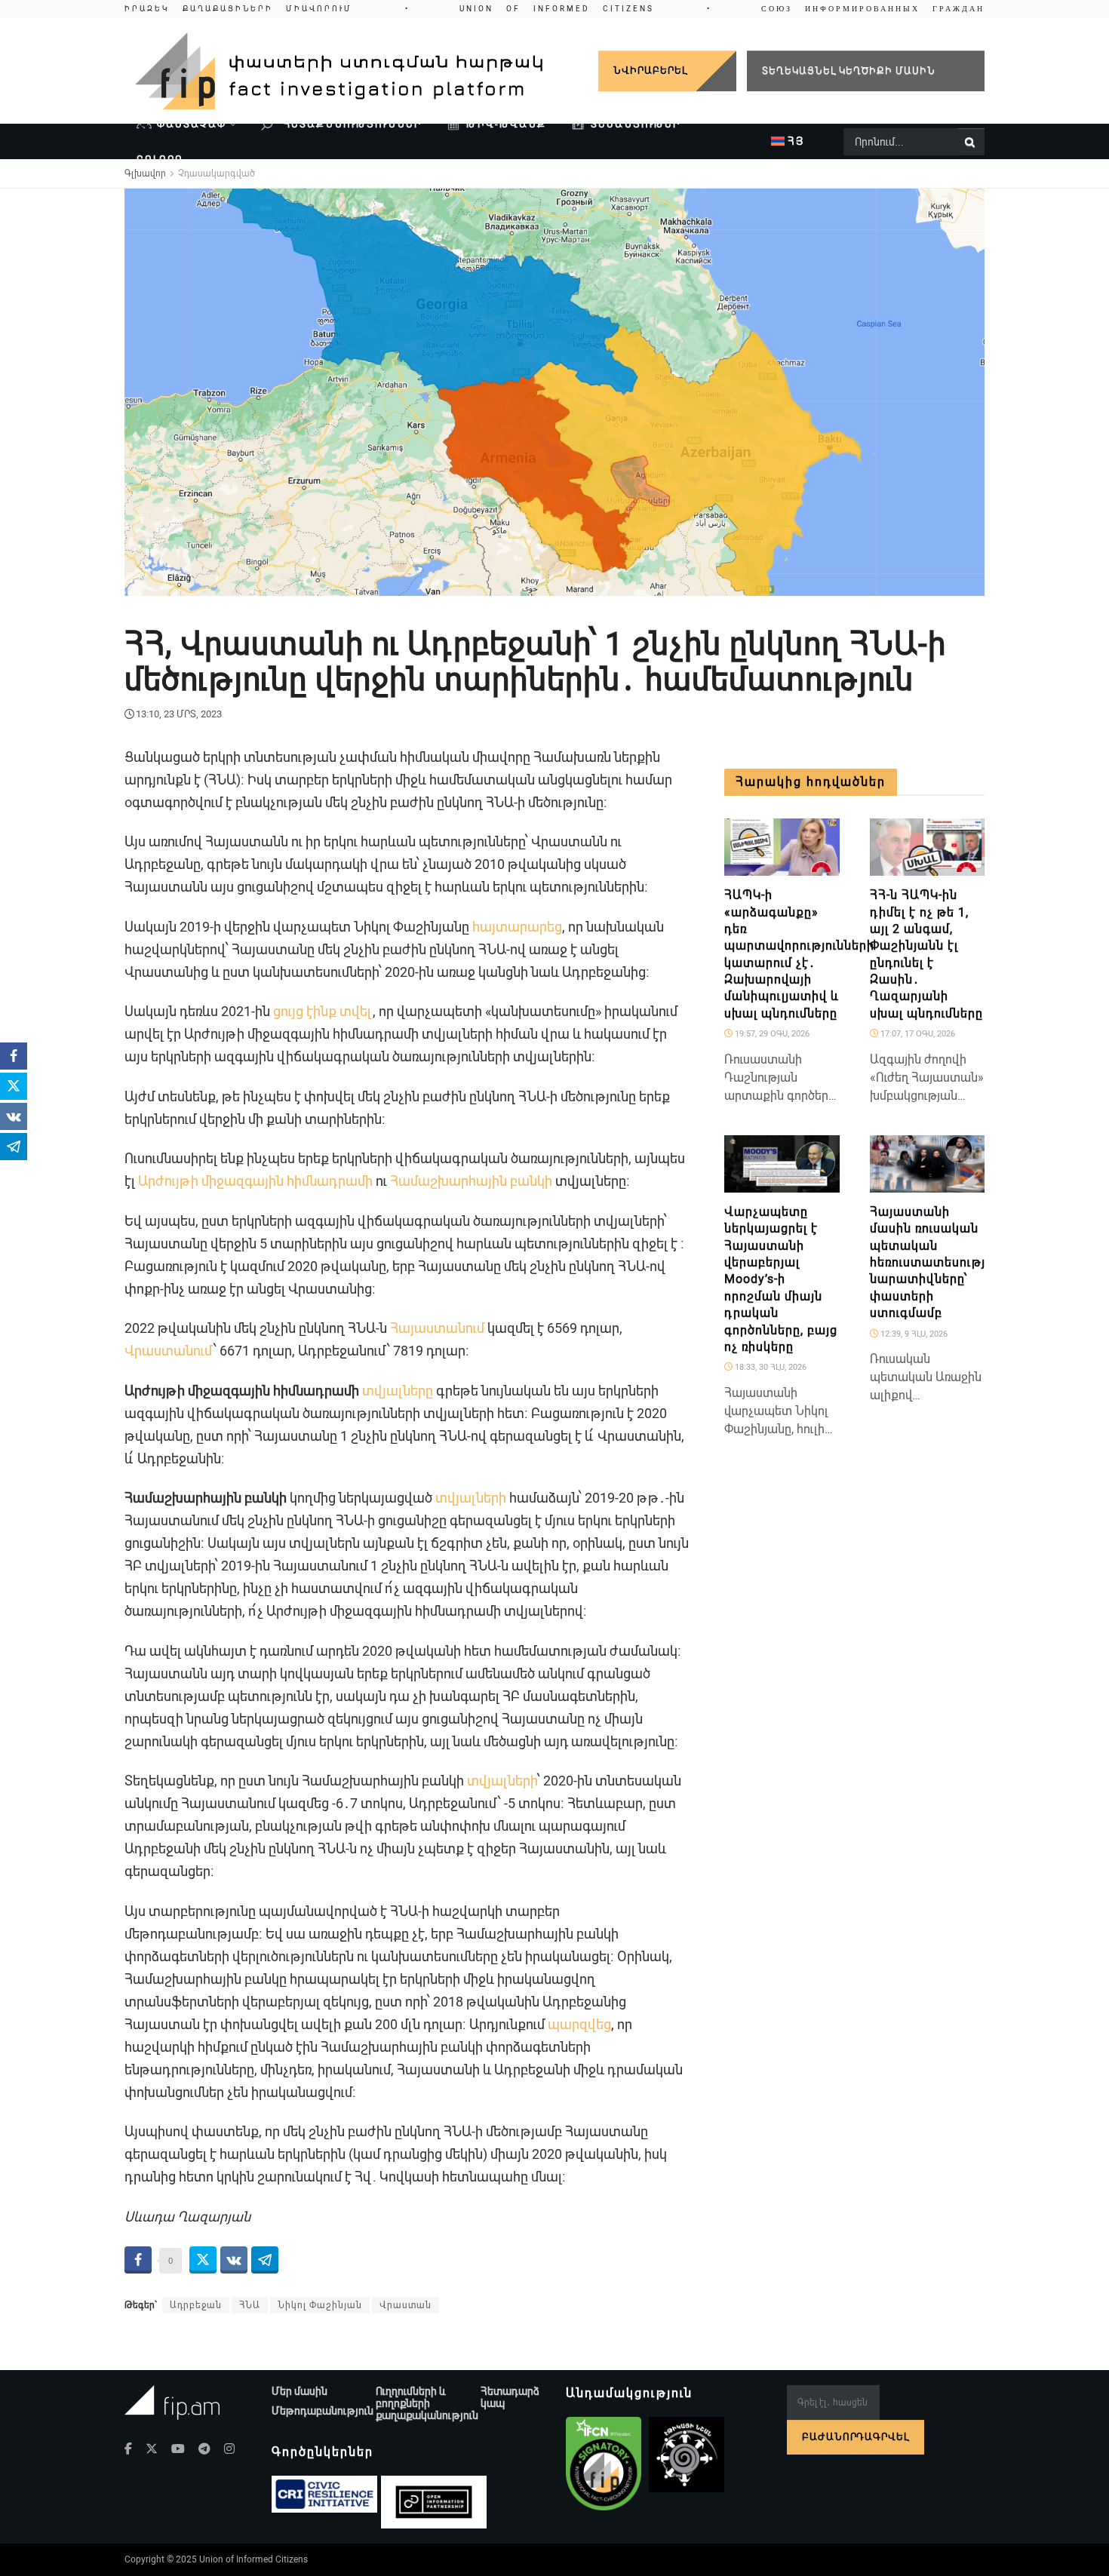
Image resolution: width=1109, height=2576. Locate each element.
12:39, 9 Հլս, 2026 (913, 1334)
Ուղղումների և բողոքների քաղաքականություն (427, 2403)
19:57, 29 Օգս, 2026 (771, 1034)
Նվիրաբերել (650, 71)
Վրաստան (406, 2305)
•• (554, 9)
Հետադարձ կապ (510, 2397)
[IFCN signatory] (604, 2464)
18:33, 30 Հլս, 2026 (770, 1367)
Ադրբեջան (196, 2305)
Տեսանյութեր (636, 124)
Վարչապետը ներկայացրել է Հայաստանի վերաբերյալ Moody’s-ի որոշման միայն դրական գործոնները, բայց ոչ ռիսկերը (781, 1279)
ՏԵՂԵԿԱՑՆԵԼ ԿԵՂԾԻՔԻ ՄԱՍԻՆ (849, 71)
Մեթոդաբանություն (323, 2411)
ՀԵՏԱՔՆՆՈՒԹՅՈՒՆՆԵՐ (351, 124)
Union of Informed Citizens (253, 2559)
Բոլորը (160, 160)
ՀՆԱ (250, 2305)
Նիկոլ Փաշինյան (320, 2305)
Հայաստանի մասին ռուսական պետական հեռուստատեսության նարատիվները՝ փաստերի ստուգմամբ (937, 1262)
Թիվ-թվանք (506, 124)
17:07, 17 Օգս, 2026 (917, 1034)
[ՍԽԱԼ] (822, 867)
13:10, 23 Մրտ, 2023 (179, 714)
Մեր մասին (300, 2391)
